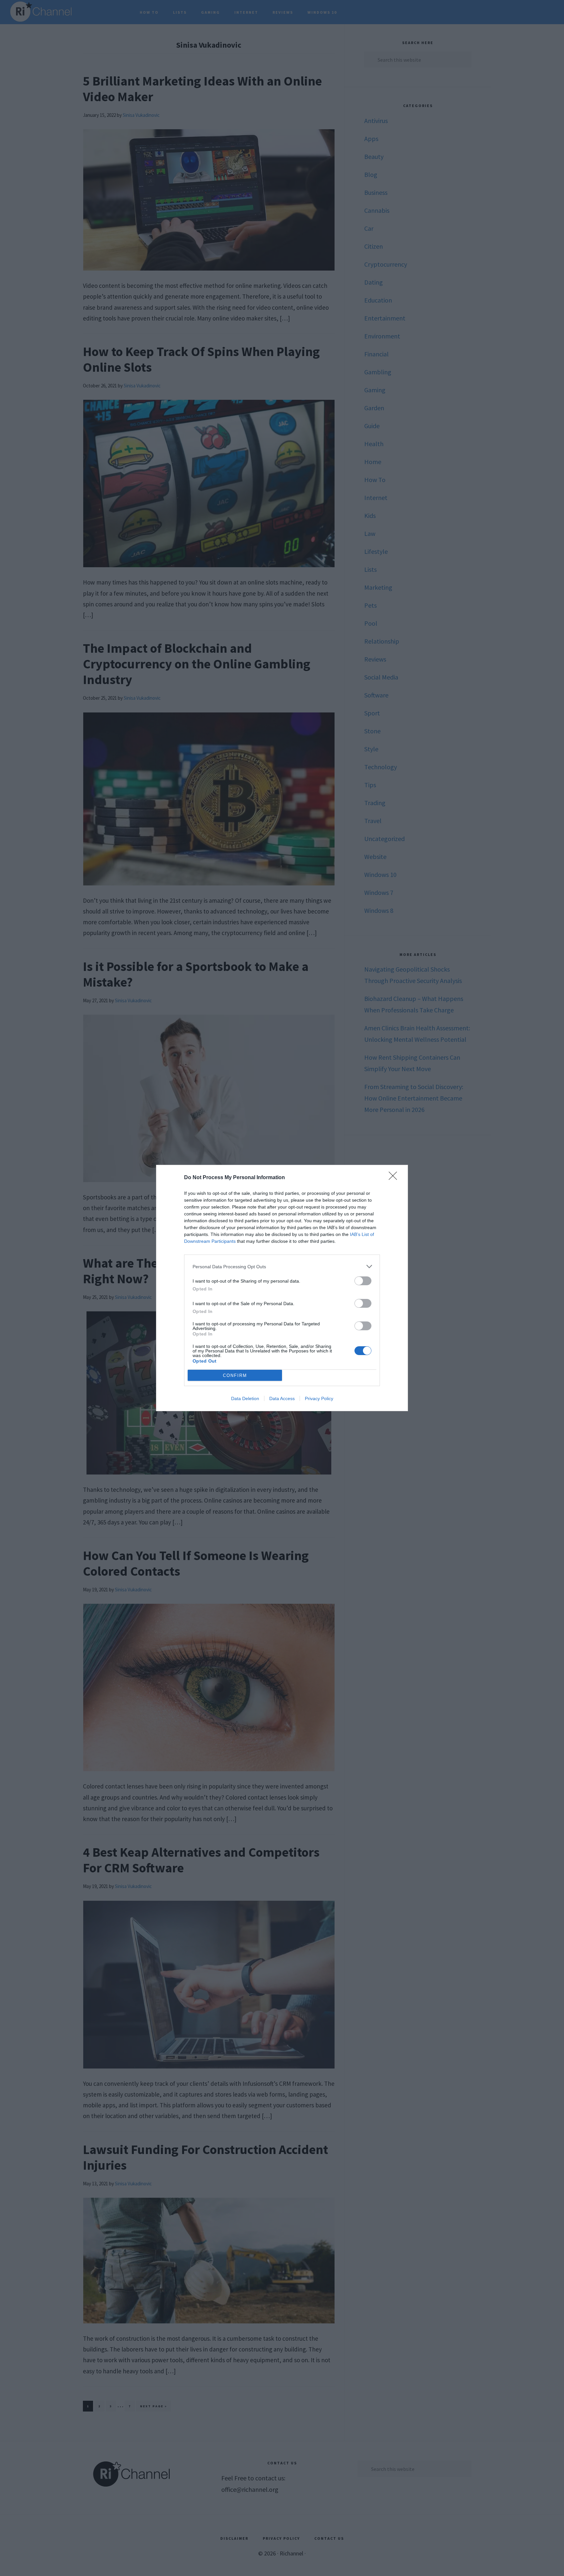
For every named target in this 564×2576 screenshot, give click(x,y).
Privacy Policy (319, 1398)
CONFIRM (235, 1375)
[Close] (395, 1178)
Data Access (282, 1398)
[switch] (363, 1281)
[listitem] (282, 1266)
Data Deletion (245, 1398)
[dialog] (282, 1288)
